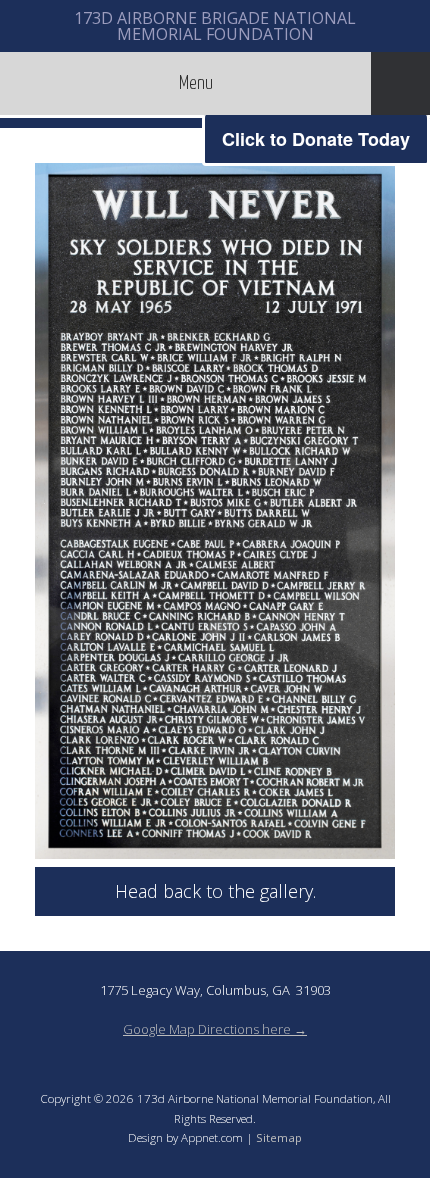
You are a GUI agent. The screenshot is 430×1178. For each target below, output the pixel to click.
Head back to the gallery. (215, 891)
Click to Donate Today (316, 139)
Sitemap (279, 1137)
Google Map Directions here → (215, 1029)
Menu (196, 83)
